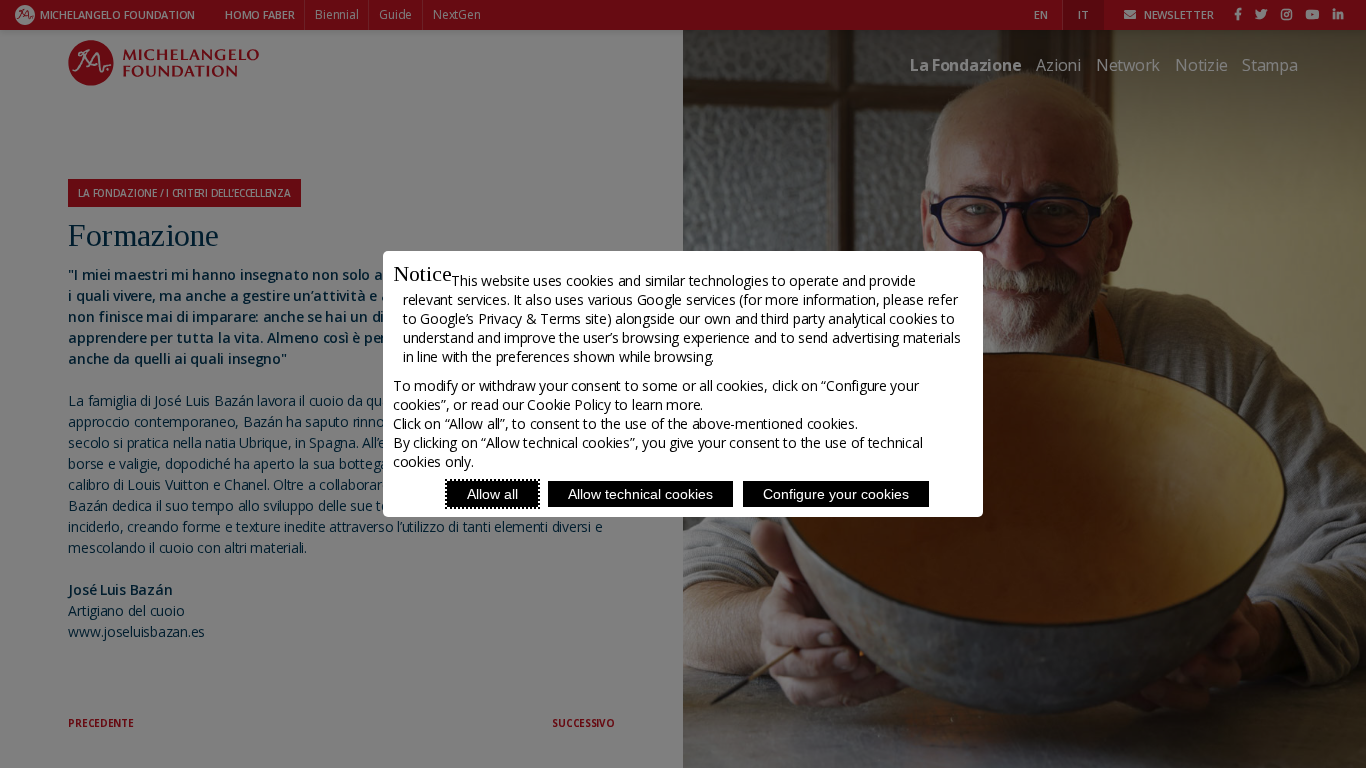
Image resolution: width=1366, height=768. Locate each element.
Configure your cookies (836, 494)
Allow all (492, 494)
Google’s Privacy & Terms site (513, 318)
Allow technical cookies (640, 494)
